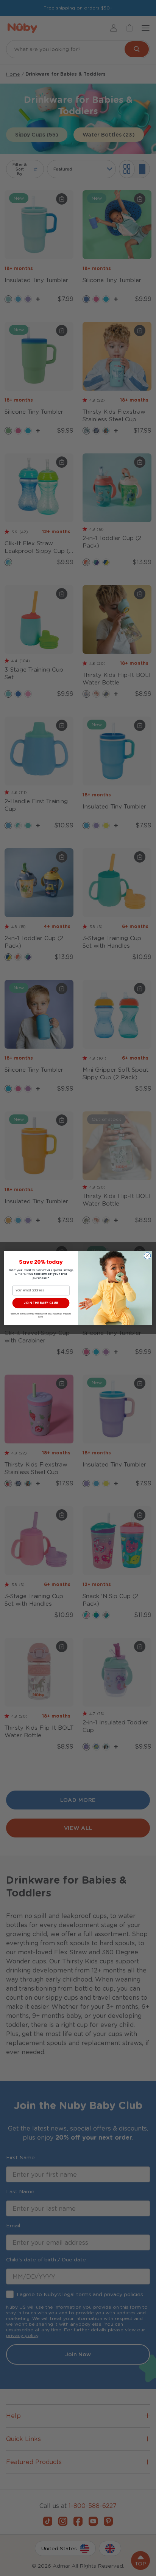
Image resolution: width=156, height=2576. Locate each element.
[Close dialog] (147, 1256)
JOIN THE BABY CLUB (41, 1303)
